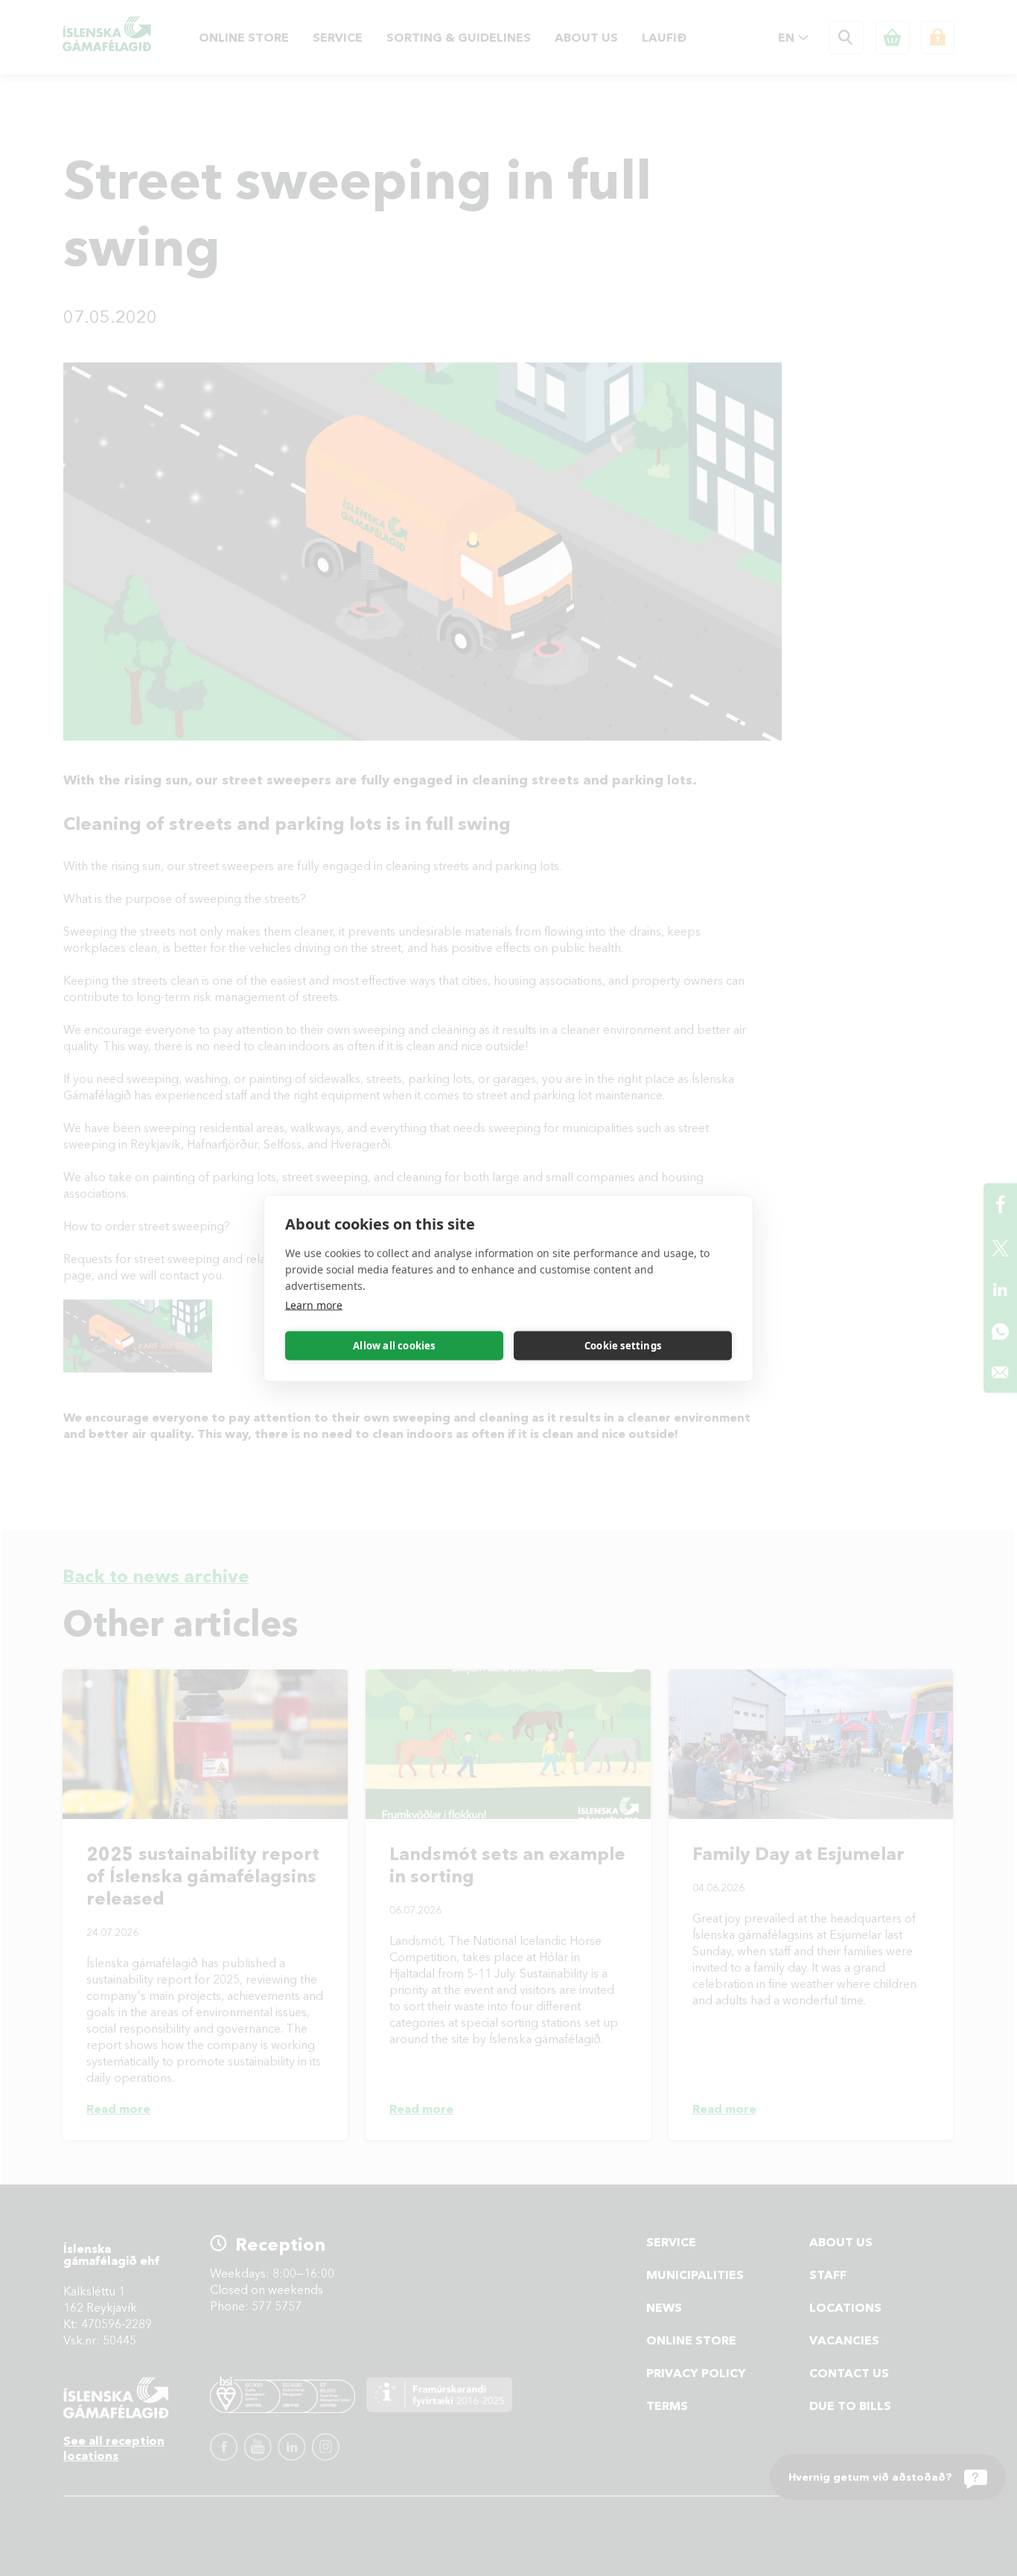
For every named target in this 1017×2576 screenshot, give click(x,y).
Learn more (314, 1304)
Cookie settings (623, 1346)
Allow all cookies (394, 1346)
